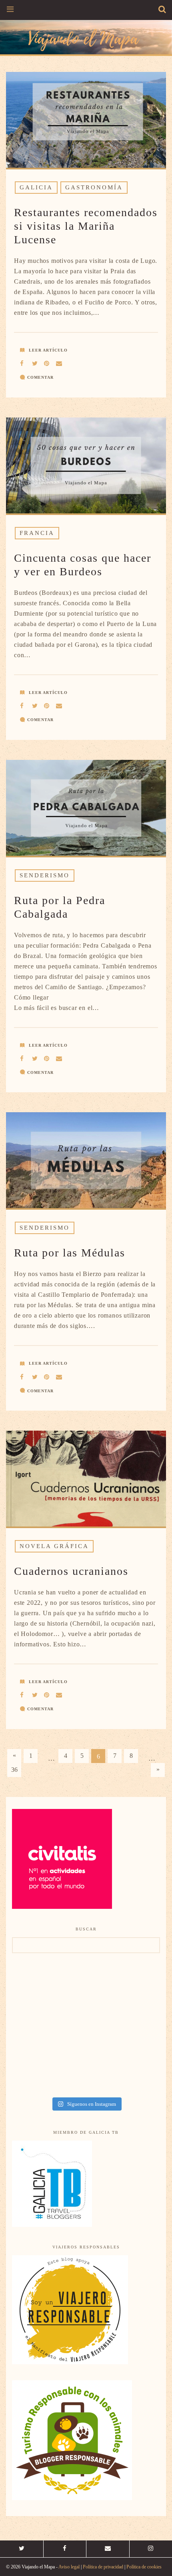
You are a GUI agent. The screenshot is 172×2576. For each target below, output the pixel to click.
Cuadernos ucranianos (71, 1571)
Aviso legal (69, 2567)
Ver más (86, 121)
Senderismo (45, 875)
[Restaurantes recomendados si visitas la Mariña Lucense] (37, 363)
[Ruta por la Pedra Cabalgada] (37, 1058)
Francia (37, 533)
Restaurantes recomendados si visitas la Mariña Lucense (86, 226)
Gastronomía (94, 187)
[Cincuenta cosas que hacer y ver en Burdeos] (37, 705)
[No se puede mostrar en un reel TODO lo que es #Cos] (49, 2033)
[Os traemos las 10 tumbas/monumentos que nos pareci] (49, 1992)
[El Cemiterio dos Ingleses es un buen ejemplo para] (123, 2033)
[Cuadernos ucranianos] (37, 1694)
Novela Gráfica (54, 1546)
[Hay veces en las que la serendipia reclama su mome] (123, 1992)
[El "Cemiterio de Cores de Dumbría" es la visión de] (49, 2075)
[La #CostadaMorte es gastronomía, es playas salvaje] (123, 2075)
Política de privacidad (103, 2567)
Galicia (36, 187)
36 (14, 1770)
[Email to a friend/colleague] (61, 363)
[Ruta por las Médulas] (37, 1376)
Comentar (40, 377)
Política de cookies (144, 2567)
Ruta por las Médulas (70, 1253)
